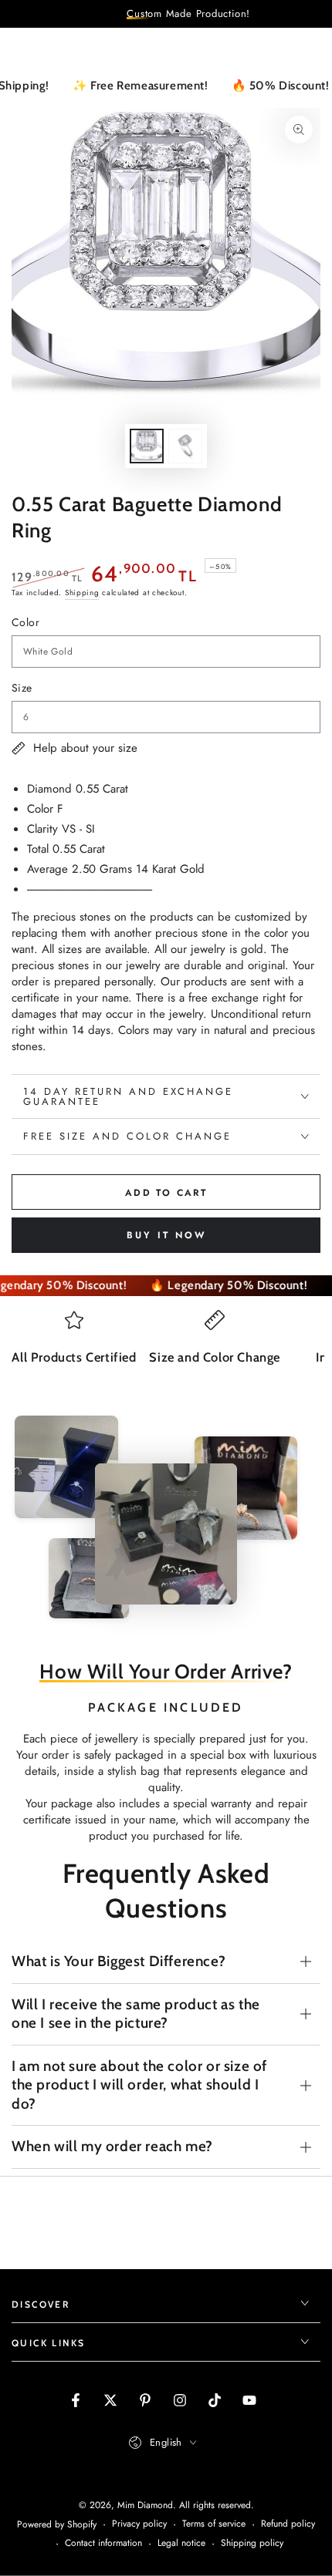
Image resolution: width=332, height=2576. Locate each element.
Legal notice (181, 2543)
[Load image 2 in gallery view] (185, 446)
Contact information (103, 2543)
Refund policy (288, 2524)
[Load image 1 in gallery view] (147, 446)
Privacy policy (139, 2524)
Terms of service (214, 2524)
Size (22, 688)
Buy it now (166, 1235)
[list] (166, 1352)
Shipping (82, 593)
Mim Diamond (145, 2505)
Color (25, 622)
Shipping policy (252, 2543)
